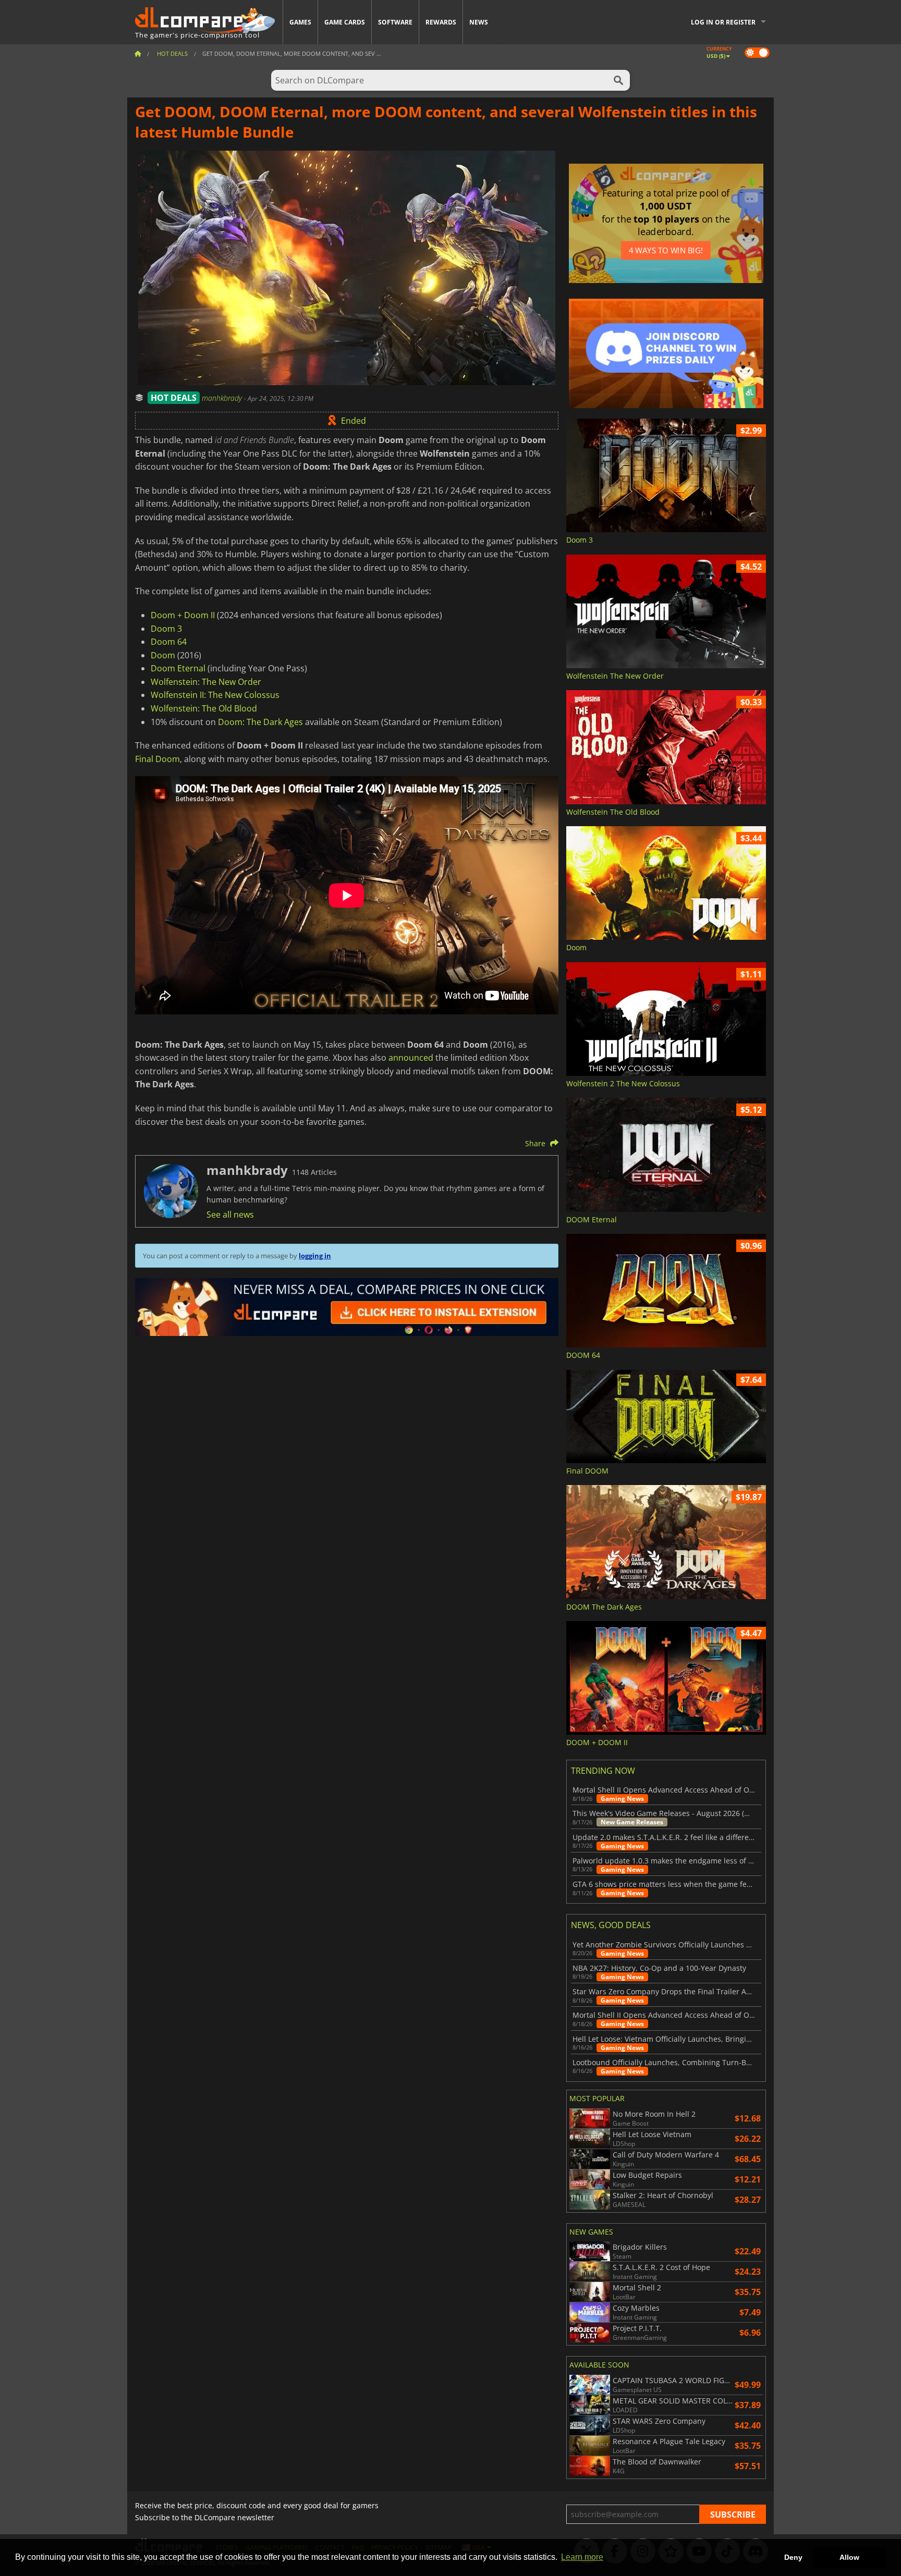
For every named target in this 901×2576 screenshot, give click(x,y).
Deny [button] (793, 2557)
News (479, 22)
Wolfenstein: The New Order (206, 682)
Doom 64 (169, 642)
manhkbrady (223, 398)
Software (395, 22)
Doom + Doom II (183, 615)
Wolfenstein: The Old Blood (204, 708)
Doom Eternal (178, 668)
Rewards (441, 22)
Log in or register (723, 22)
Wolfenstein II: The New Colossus (215, 695)
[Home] (138, 53)
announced (411, 1058)
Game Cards (345, 22)
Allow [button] (849, 2557)
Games (300, 22)
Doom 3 (166, 629)
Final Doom (157, 759)
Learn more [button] (582, 2557)
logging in (315, 1256)
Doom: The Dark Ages (260, 722)
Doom (163, 655)
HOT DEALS (174, 398)
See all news (230, 1215)
